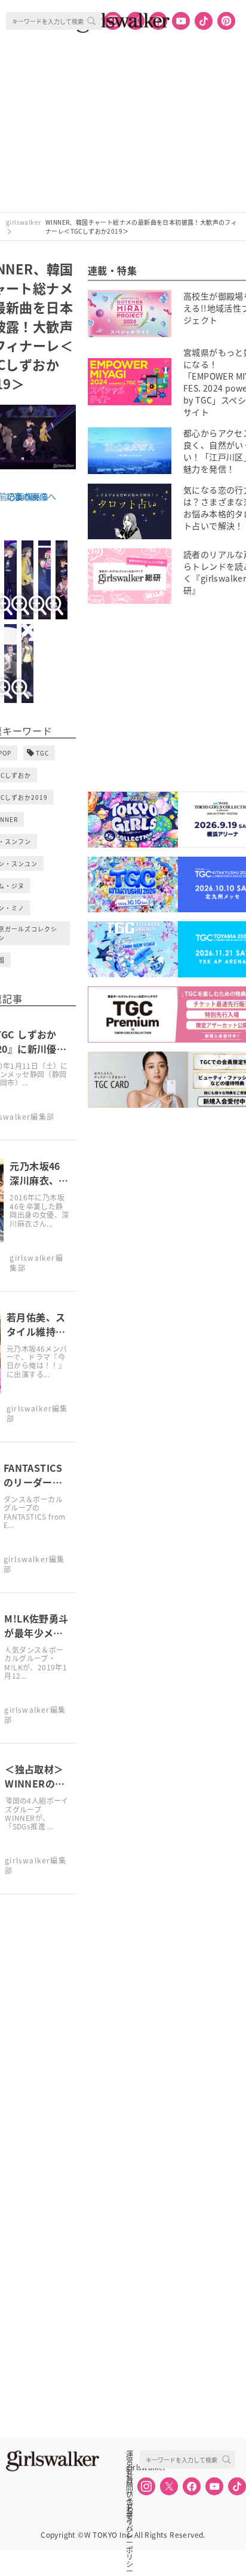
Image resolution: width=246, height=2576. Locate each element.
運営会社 (130, 2454)
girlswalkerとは (133, 2467)
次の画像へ (35, 496)
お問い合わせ (130, 2480)
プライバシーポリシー (130, 2507)
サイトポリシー (130, 2494)
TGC (42, 753)
